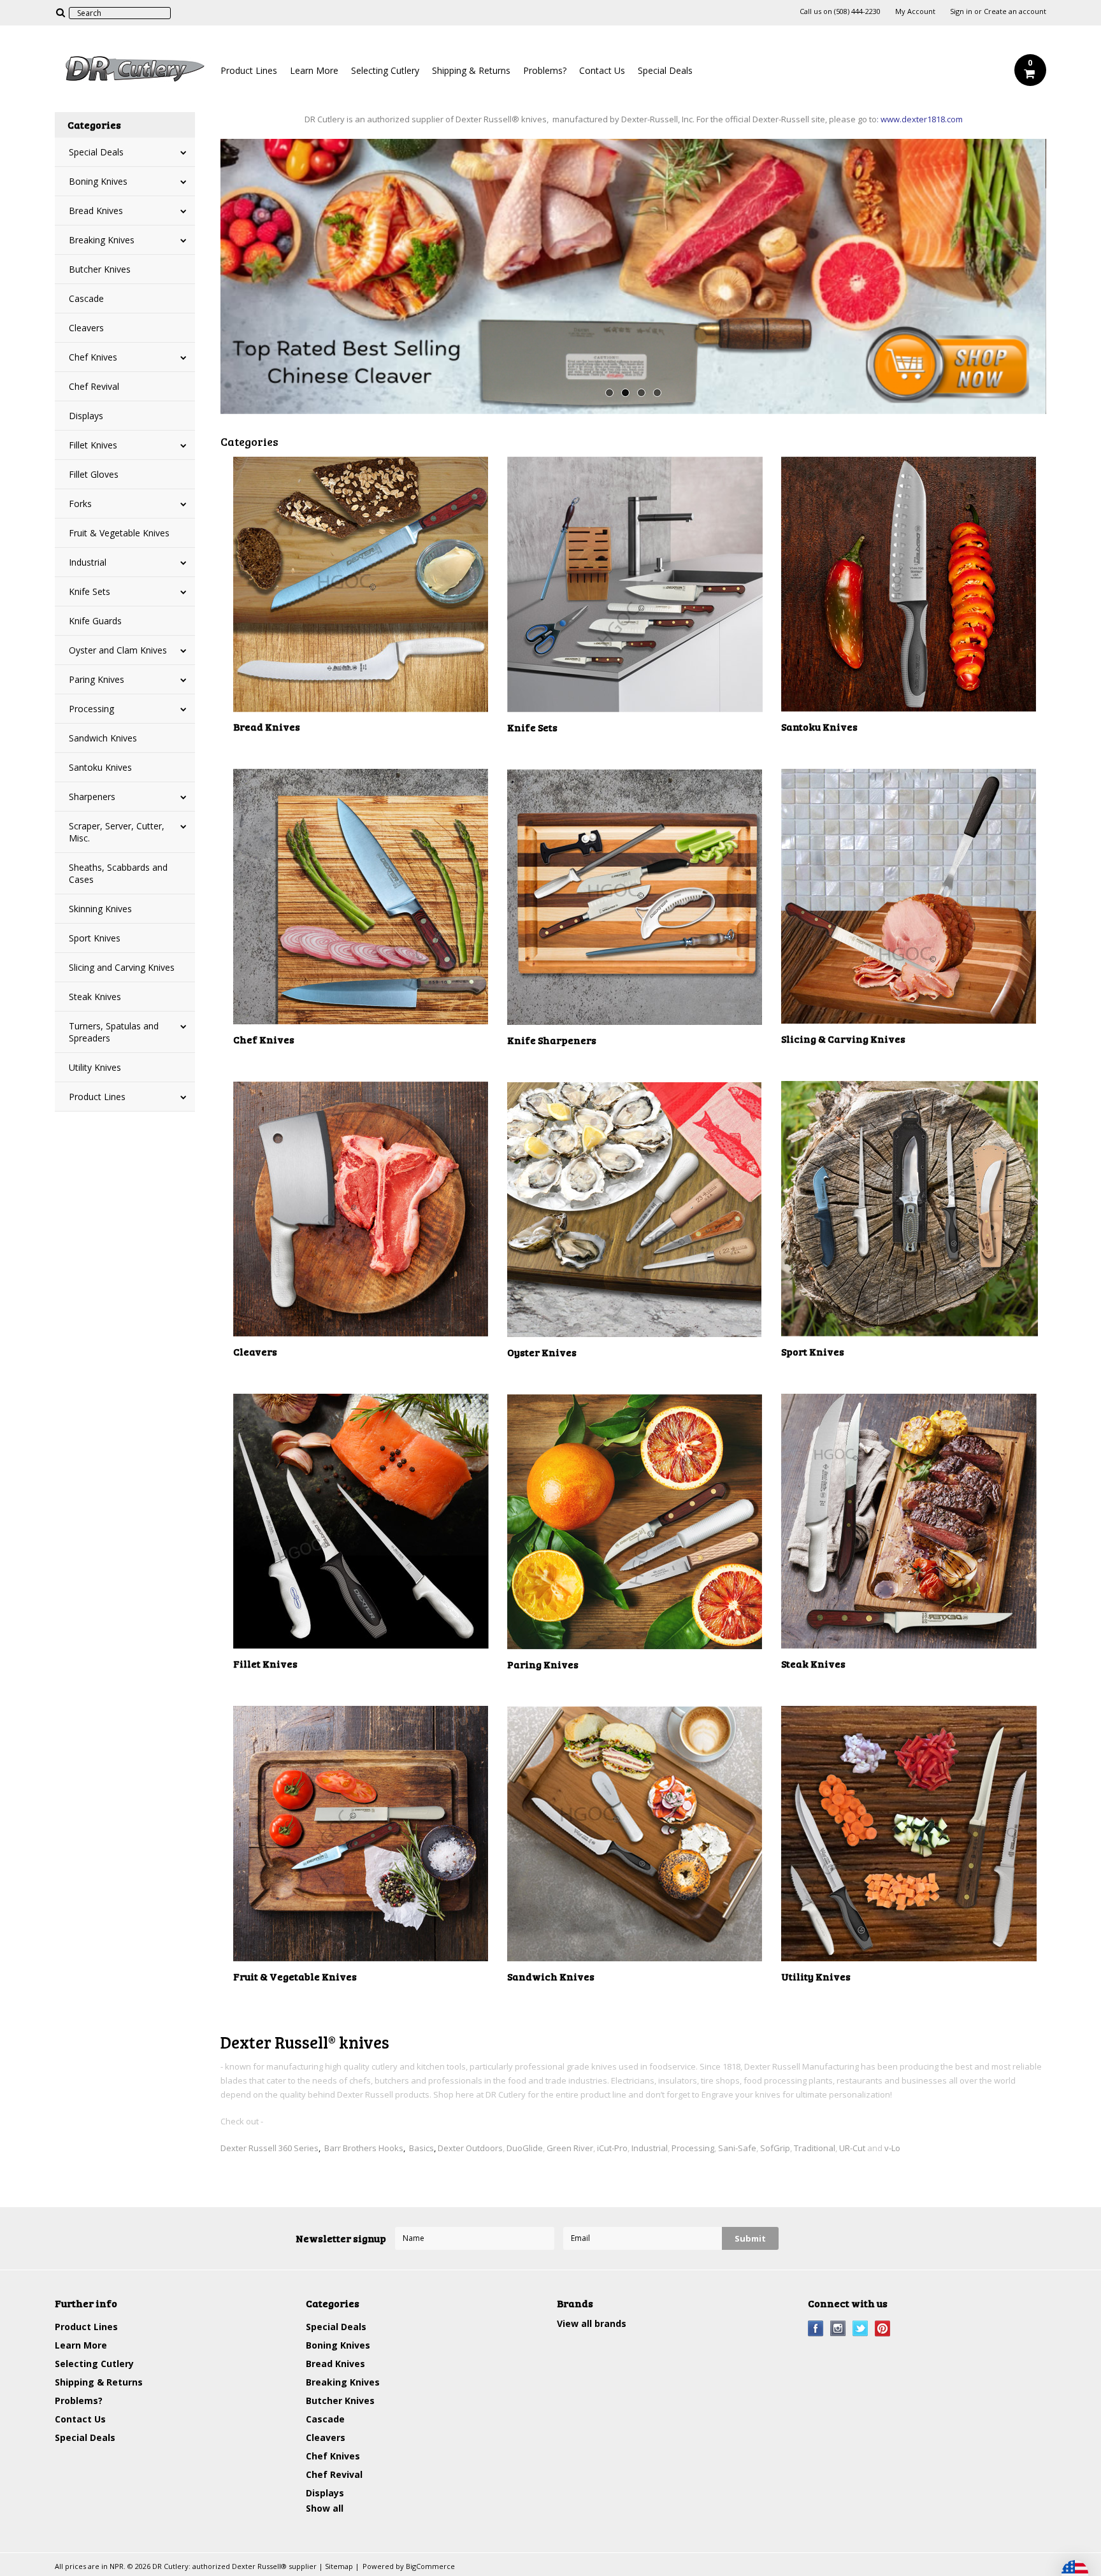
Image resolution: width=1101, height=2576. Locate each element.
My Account (915, 11)
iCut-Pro (612, 2148)
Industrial (88, 562)
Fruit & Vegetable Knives (119, 533)
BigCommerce (430, 2566)
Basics (421, 2148)
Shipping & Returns (471, 70)
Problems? (545, 70)
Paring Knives (97, 679)
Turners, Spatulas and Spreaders (114, 1032)
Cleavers (86, 328)
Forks (80, 504)
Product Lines (249, 70)
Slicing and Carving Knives (122, 967)
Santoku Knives (100, 767)
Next (1021, 273)
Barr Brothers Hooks (364, 2148)
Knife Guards (95, 621)
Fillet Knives (93, 445)
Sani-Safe (737, 2148)
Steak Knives (95, 997)
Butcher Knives (100, 269)
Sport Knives (95, 938)
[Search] (60, 12)
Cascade (86, 298)
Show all (325, 2508)
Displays (86, 416)
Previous (246, 273)
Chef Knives (93, 357)
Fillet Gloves (94, 474)
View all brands (592, 2323)
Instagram (838, 2329)
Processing (91, 709)
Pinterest (883, 2329)
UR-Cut (852, 2148)
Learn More (314, 70)
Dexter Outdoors (470, 2148)
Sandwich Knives (103, 738)
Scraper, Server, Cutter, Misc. (117, 832)
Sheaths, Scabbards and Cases (118, 873)
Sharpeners (92, 797)
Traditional (815, 2148)
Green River (570, 2148)
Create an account (1015, 11)
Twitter (860, 2329)
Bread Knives (96, 211)
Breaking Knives (102, 240)
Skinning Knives (100, 909)
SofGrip (775, 2148)
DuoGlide (525, 2148)
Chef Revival (94, 386)
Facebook (816, 2329)
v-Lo (892, 2148)
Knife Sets (90, 591)
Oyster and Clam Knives (118, 650)
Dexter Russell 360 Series (270, 2148)
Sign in (961, 11)
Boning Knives (98, 181)
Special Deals (665, 70)
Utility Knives (95, 1067)
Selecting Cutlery (385, 70)
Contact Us (602, 70)
